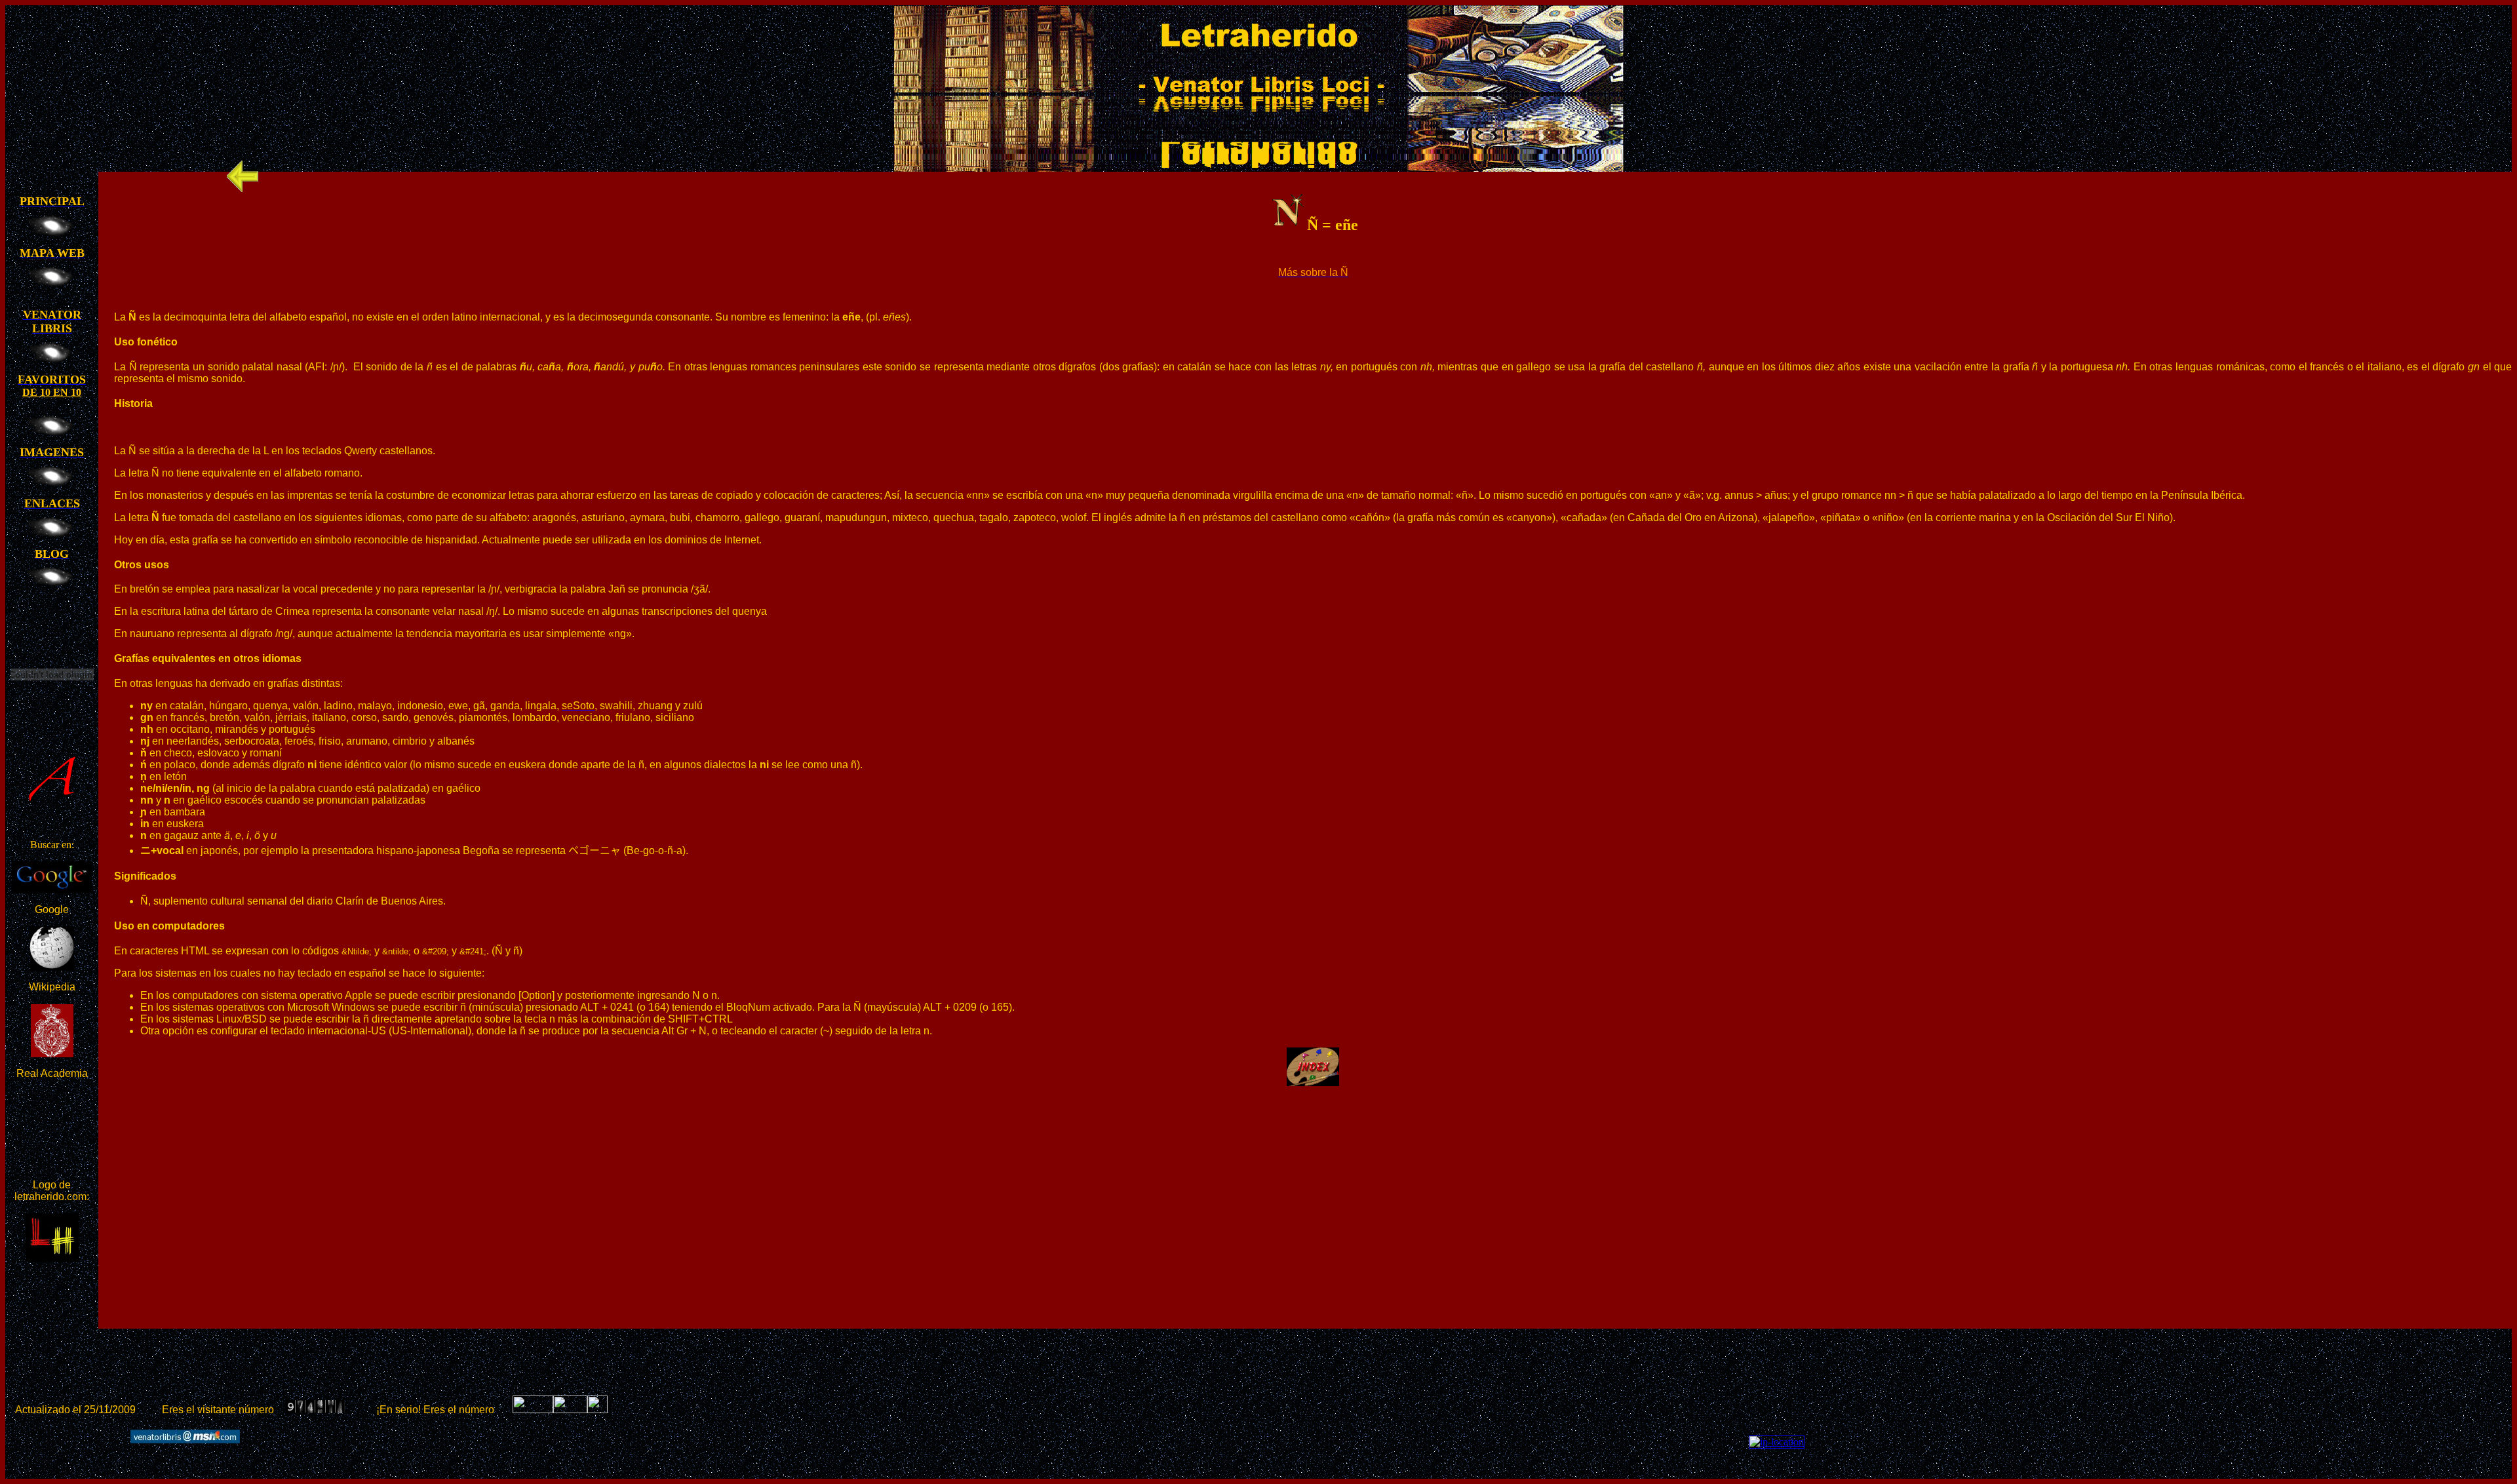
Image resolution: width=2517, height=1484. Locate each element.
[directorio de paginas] (597, 1410)
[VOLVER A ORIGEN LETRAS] (243, 188)
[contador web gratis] (570, 1410)
